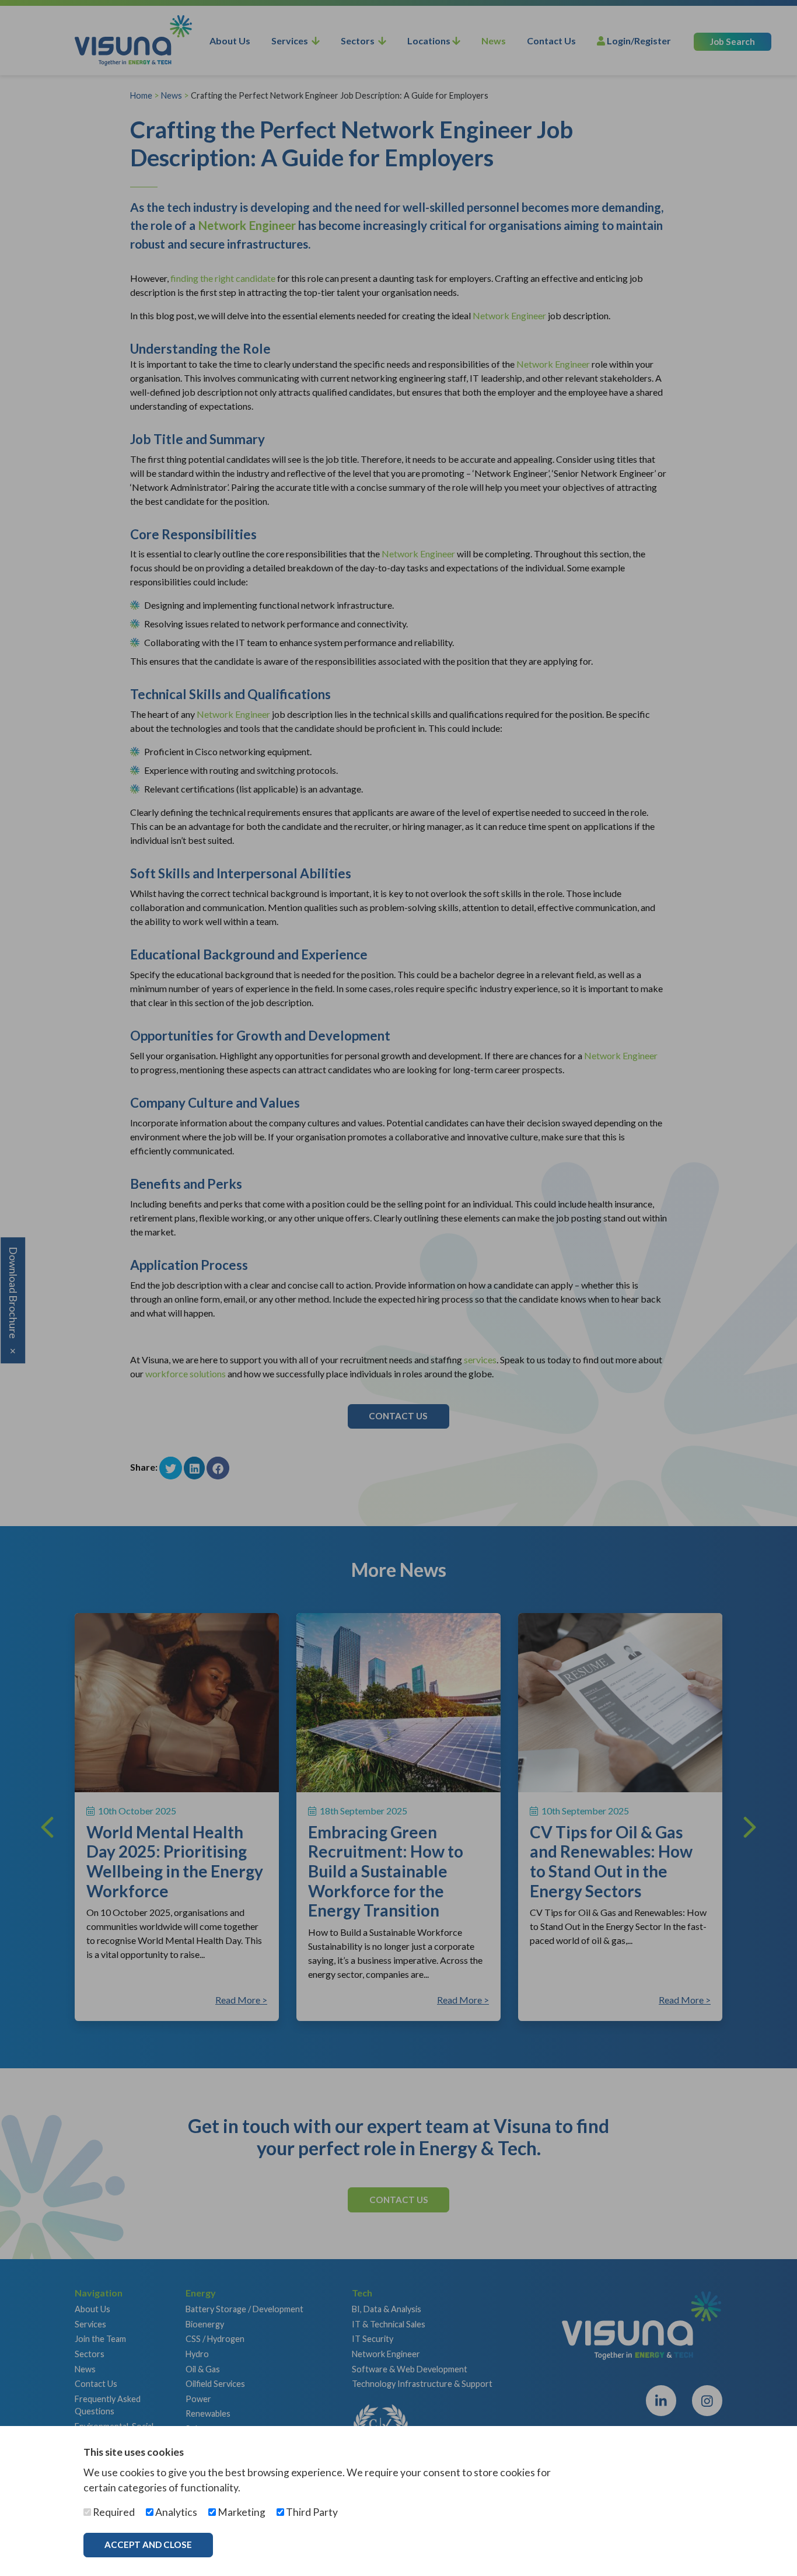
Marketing (241, 2512)
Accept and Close (148, 2544)
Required (113, 2512)
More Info (261, 2544)
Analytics (175, 2512)
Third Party (311, 2512)
